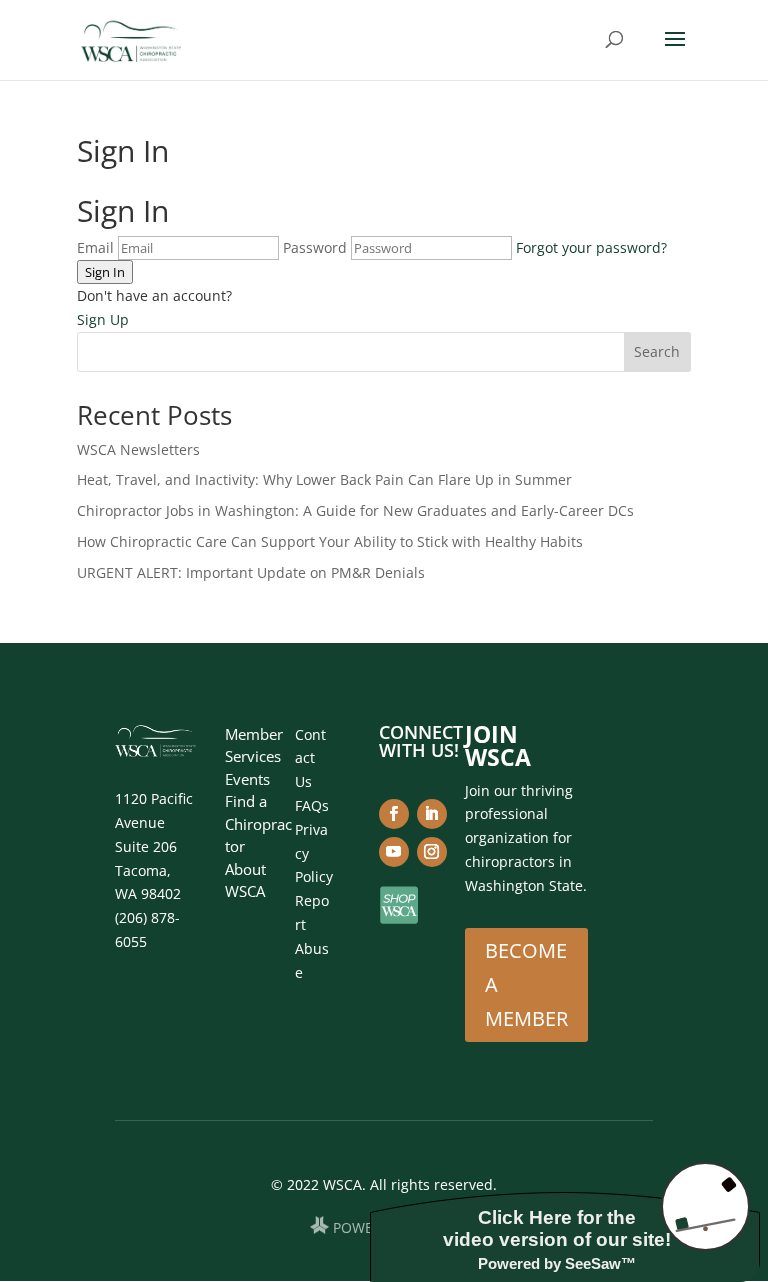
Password (315, 247)
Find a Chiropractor (258, 823)
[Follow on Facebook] (394, 814)
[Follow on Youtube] (394, 852)
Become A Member (526, 984)
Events (247, 779)
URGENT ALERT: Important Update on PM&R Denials (251, 572)
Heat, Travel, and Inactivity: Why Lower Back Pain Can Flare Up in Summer (324, 479)
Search (657, 351)
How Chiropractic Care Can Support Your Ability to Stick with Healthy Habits (330, 541)
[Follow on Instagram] (432, 852)
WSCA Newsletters (138, 449)
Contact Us (310, 758)
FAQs (312, 805)
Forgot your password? (591, 247)
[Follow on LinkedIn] (432, 814)
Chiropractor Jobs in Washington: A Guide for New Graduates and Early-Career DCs (355, 510)
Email (95, 247)
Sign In (105, 272)
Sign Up (103, 319)
